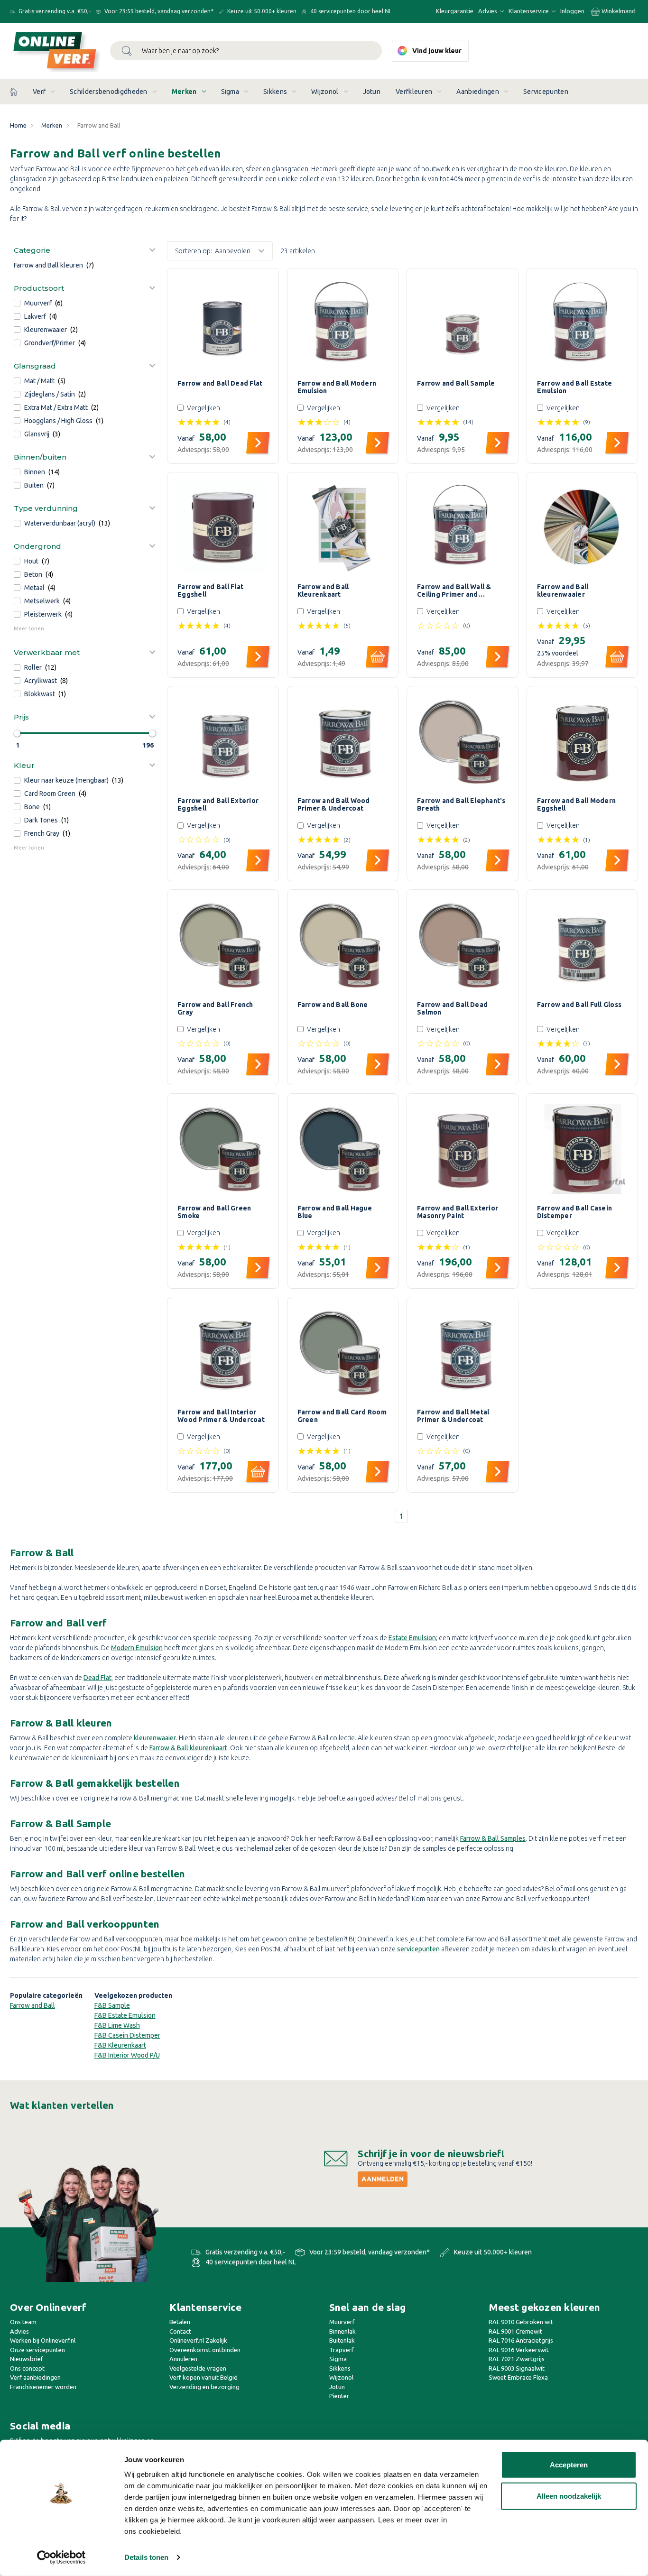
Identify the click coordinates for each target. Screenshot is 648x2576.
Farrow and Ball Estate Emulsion (575, 387)
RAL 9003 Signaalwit (517, 2368)
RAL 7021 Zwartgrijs (517, 2359)
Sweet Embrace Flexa (518, 2377)
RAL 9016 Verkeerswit (519, 2350)
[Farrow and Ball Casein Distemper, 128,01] (583, 1149)
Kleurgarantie (455, 11)
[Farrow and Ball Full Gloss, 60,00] (583, 945)
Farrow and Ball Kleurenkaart (323, 591)
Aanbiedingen (478, 92)
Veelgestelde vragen (198, 2368)
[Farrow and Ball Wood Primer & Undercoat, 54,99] (343, 742)
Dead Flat (97, 1678)
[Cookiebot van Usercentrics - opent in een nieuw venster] (61, 2558)
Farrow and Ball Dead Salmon (452, 1008)
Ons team (23, 2322)
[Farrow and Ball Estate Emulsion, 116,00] (583, 324)
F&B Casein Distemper (127, 2035)
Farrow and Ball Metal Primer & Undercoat (453, 1416)
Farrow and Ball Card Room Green (342, 1416)
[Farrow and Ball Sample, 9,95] (463, 324)
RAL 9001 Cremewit (515, 2331)
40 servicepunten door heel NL (350, 11)
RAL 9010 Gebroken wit (521, 2322)
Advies (488, 11)
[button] (85, 250)
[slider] (17, 733)
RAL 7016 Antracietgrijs (521, 2340)
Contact (180, 2331)
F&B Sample (112, 2005)
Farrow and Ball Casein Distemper (575, 1212)
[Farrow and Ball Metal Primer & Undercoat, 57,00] (463, 1353)
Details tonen (146, 2557)
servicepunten (418, 1949)
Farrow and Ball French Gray (215, 1008)
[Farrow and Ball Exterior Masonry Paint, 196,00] (463, 1149)
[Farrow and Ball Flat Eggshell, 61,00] (223, 528)
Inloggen (572, 11)
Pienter (339, 2396)
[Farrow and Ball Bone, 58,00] (343, 945)
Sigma (230, 92)
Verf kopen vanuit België (204, 2377)
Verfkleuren (414, 92)
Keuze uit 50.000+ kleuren (261, 11)
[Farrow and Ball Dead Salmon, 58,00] (463, 945)
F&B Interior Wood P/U (127, 2055)
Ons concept (27, 2368)
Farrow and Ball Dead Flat (220, 383)
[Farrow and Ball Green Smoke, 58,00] (223, 1149)
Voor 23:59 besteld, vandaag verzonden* (158, 11)
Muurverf (342, 2322)
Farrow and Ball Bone (333, 1005)
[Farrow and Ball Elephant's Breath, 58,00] (463, 742)
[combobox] (246, 51)
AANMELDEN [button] (383, 2179)
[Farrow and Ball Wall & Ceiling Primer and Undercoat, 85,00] (463, 528)
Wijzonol (325, 92)
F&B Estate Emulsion (125, 2015)
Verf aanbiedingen (35, 2377)
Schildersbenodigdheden (109, 92)
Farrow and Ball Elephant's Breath (461, 804)
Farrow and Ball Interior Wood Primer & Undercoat (221, 1416)
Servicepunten (546, 92)
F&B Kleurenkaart (120, 2045)
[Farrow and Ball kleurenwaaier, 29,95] (583, 528)
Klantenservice (529, 11)
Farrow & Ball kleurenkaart (188, 1748)
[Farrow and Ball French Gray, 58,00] (223, 945)
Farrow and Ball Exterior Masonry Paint (458, 1212)
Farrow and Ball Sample (456, 383)
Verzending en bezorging (204, 2387)
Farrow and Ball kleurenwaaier (563, 591)
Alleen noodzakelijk (569, 2496)
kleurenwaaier (155, 1738)
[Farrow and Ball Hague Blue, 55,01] (343, 1149)
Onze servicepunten (37, 2350)
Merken (184, 92)
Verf (39, 92)
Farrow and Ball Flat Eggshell (210, 591)
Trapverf (342, 2350)
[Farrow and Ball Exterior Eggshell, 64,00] (223, 742)
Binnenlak (343, 2331)
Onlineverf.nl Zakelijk (198, 2340)
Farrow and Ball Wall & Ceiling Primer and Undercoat (454, 591)
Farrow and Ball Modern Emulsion (337, 387)
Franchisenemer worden (43, 2387)
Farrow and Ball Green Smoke (214, 1212)
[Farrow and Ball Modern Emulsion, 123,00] (343, 324)
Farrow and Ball (32, 2005)
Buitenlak (342, 2340)
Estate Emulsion (412, 1638)
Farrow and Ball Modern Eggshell (577, 804)
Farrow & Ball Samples (493, 1838)
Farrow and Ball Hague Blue (335, 1212)
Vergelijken (204, 408)
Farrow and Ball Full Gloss (579, 1005)
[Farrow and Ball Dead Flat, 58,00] (223, 324)
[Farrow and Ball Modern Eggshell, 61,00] (583, 742)
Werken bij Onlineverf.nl (43, 2340)
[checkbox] (85, 303)
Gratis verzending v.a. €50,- (54, 11)
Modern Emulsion (137, 1648)
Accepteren (569, 2465)
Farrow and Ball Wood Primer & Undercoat (334, 804)
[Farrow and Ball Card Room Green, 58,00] (343, 1353)
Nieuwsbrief (27, 2359)
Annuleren (183, 2359)
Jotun (372, 92)
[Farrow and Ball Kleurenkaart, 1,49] (343, 528)
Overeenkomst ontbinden (205, 2350)
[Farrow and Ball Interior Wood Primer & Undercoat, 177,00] (223, 1353)
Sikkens (275, 92)
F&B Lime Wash (117, 2025)
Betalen (180, 2322)
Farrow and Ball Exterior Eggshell (218, 804)
